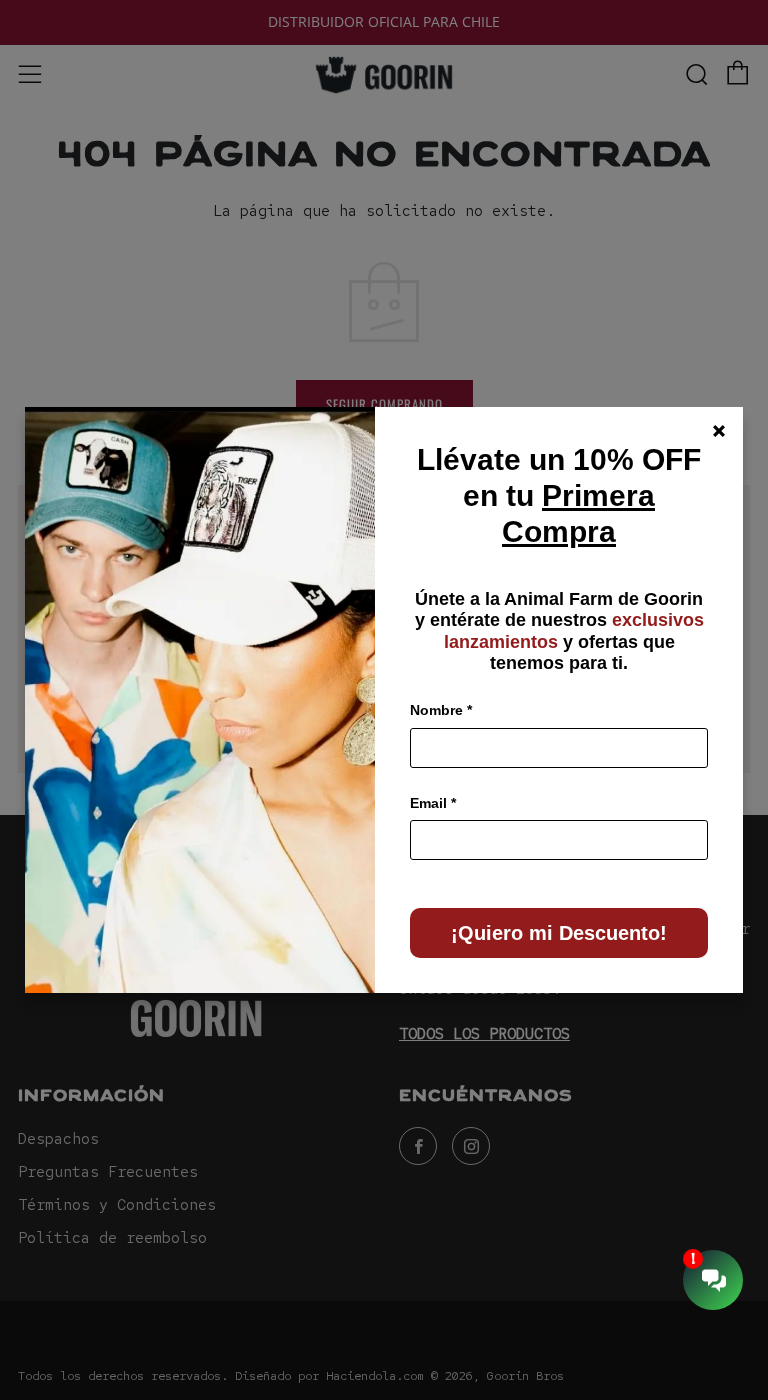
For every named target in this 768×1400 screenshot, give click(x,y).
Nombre (441, 710)
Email (433, 803)
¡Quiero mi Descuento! (559, 933)
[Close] (719, 431)
